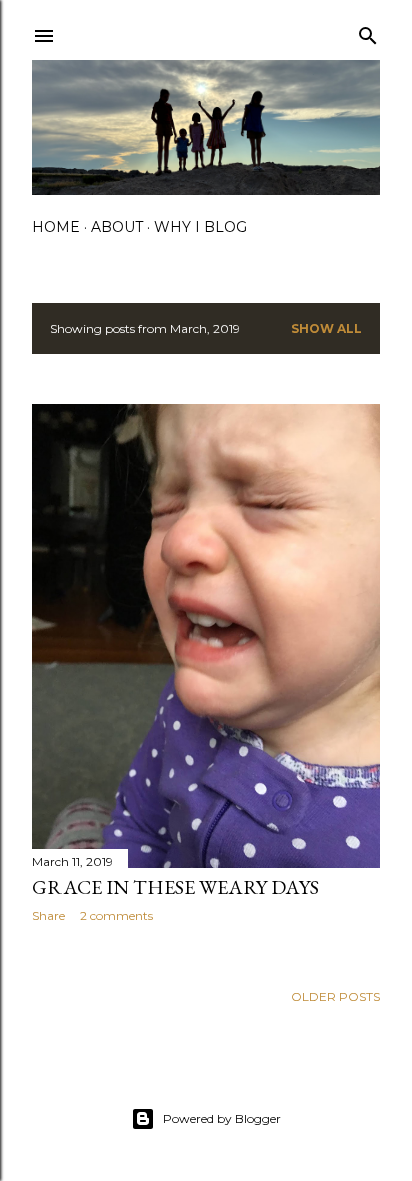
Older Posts (335, 996)
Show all (326, 328)
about (117, 227)
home (56, 227)
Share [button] (48, 915)
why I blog (200, 227)
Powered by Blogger (222, 1118)
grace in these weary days (175, 887)
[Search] (368, 31)
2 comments (116, 915)
